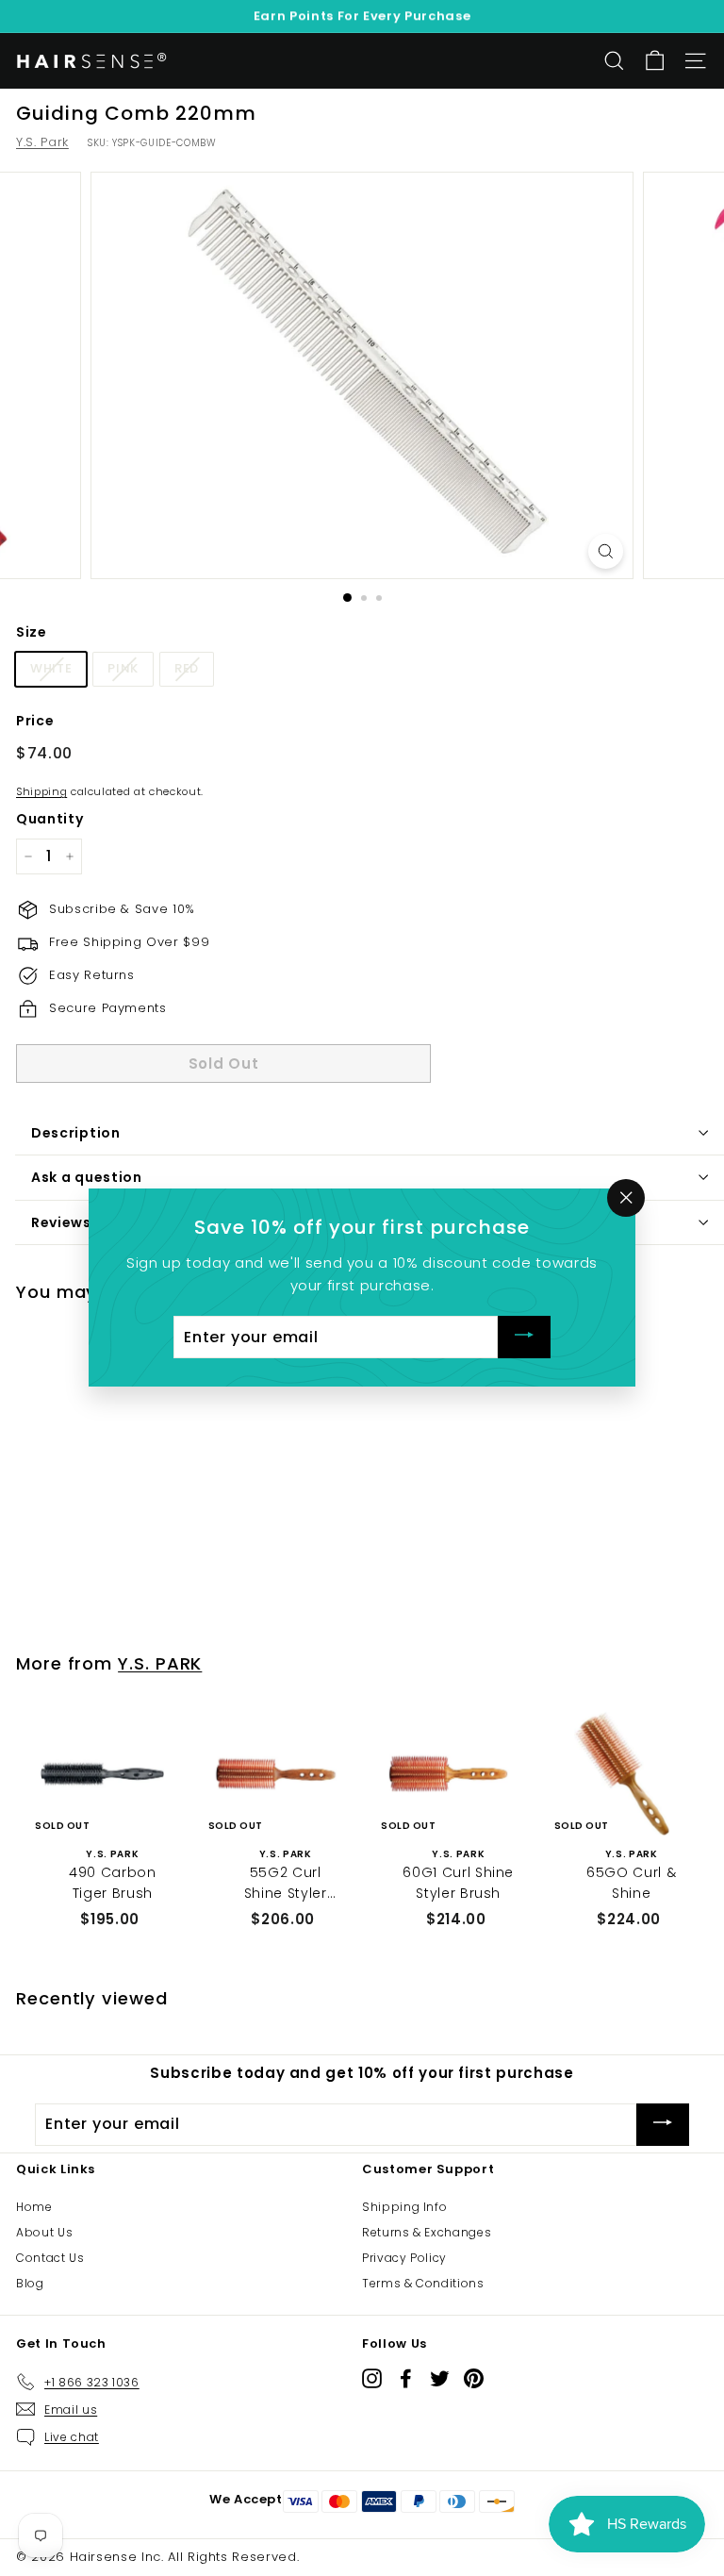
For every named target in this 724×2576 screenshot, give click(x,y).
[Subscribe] (524, 1337)
